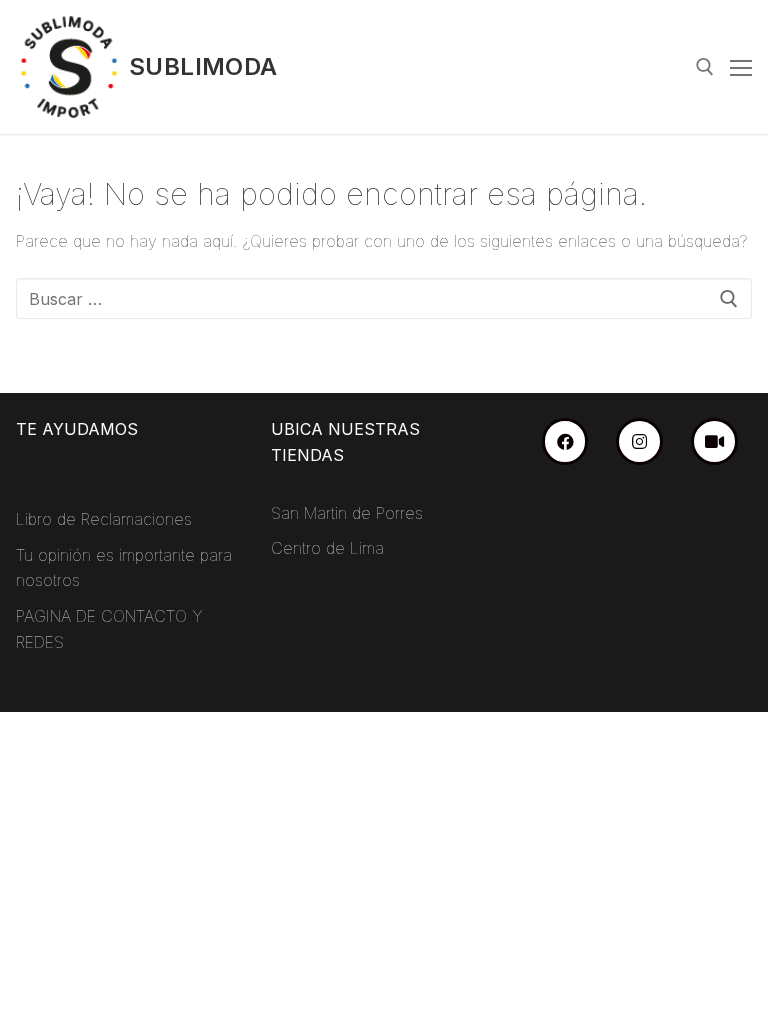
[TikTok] (714, 441)
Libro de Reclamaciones (104, 519)
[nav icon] (741, 67)
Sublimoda (203, 66)
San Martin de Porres (347, 513)
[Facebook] (565, 441)
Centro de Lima (327, 548)
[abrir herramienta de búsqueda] (705, 67)
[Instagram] (639, 441)
